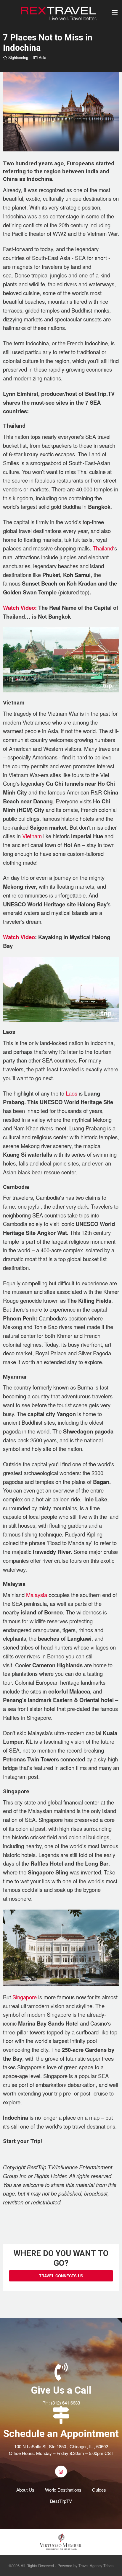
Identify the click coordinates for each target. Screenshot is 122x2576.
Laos (72, 1093)
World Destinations (63, 2490)
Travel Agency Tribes (96, 2566)
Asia (42, 57)
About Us (25, 2490)
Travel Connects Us (61, 2276)
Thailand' (103, 548)
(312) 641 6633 (65, 2403)
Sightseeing (18, 57)
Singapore (25, 1997)
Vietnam (32, 836)
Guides (99, 2490)
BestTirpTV (61, 2501)
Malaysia (37, 1595)
